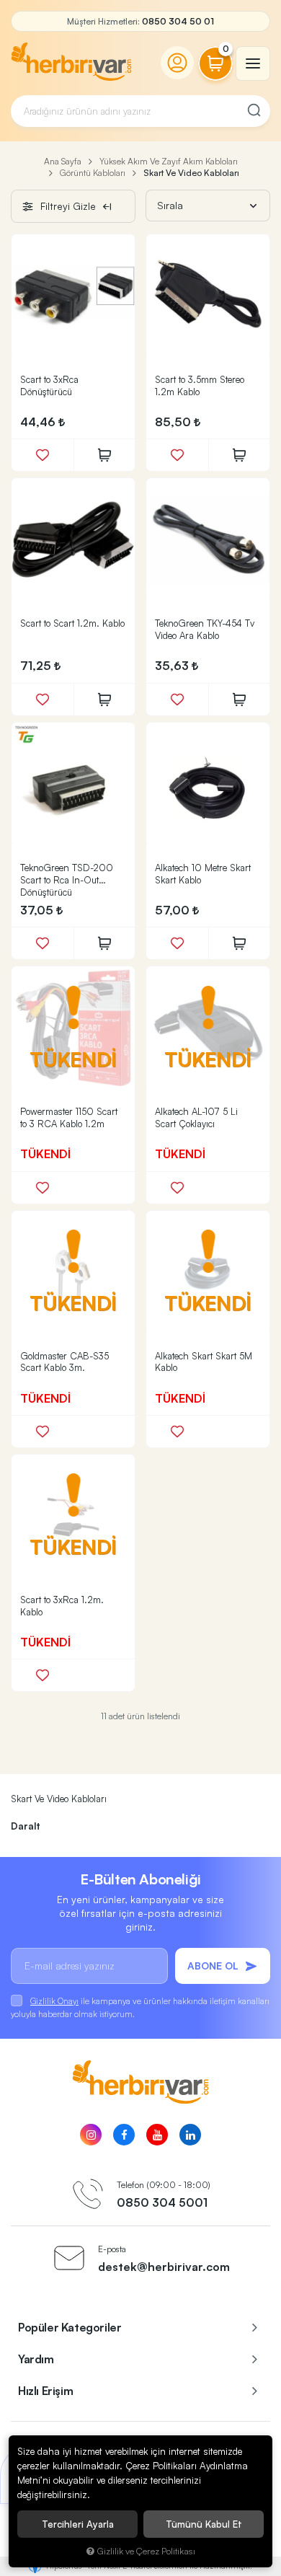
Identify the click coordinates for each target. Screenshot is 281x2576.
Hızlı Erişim (45, 2391)
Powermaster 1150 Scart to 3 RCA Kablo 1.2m (69, 1117)
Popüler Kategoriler (70, 2327)
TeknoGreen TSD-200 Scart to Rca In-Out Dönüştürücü (67, 880)
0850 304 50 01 (178, 21)
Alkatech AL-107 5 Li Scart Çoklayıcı (196, 1117)
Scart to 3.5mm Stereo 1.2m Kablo (200, 385)
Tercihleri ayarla (78, 2524)
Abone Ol (213, 1966)
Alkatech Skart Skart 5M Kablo (204, 1362)
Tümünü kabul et (204, 2524)
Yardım (36, 2359)
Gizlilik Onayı (54, 2001)
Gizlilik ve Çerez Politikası (146, 2551)
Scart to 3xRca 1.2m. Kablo (62, 1606)
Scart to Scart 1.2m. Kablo (72, 623)
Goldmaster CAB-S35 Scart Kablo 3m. (64, 1362)
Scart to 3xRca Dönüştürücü (49, 385)
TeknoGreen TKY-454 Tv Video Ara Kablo (205, 629)
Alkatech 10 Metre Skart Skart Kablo (203, 874)
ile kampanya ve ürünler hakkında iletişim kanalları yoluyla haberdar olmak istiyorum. (140, 2007)
